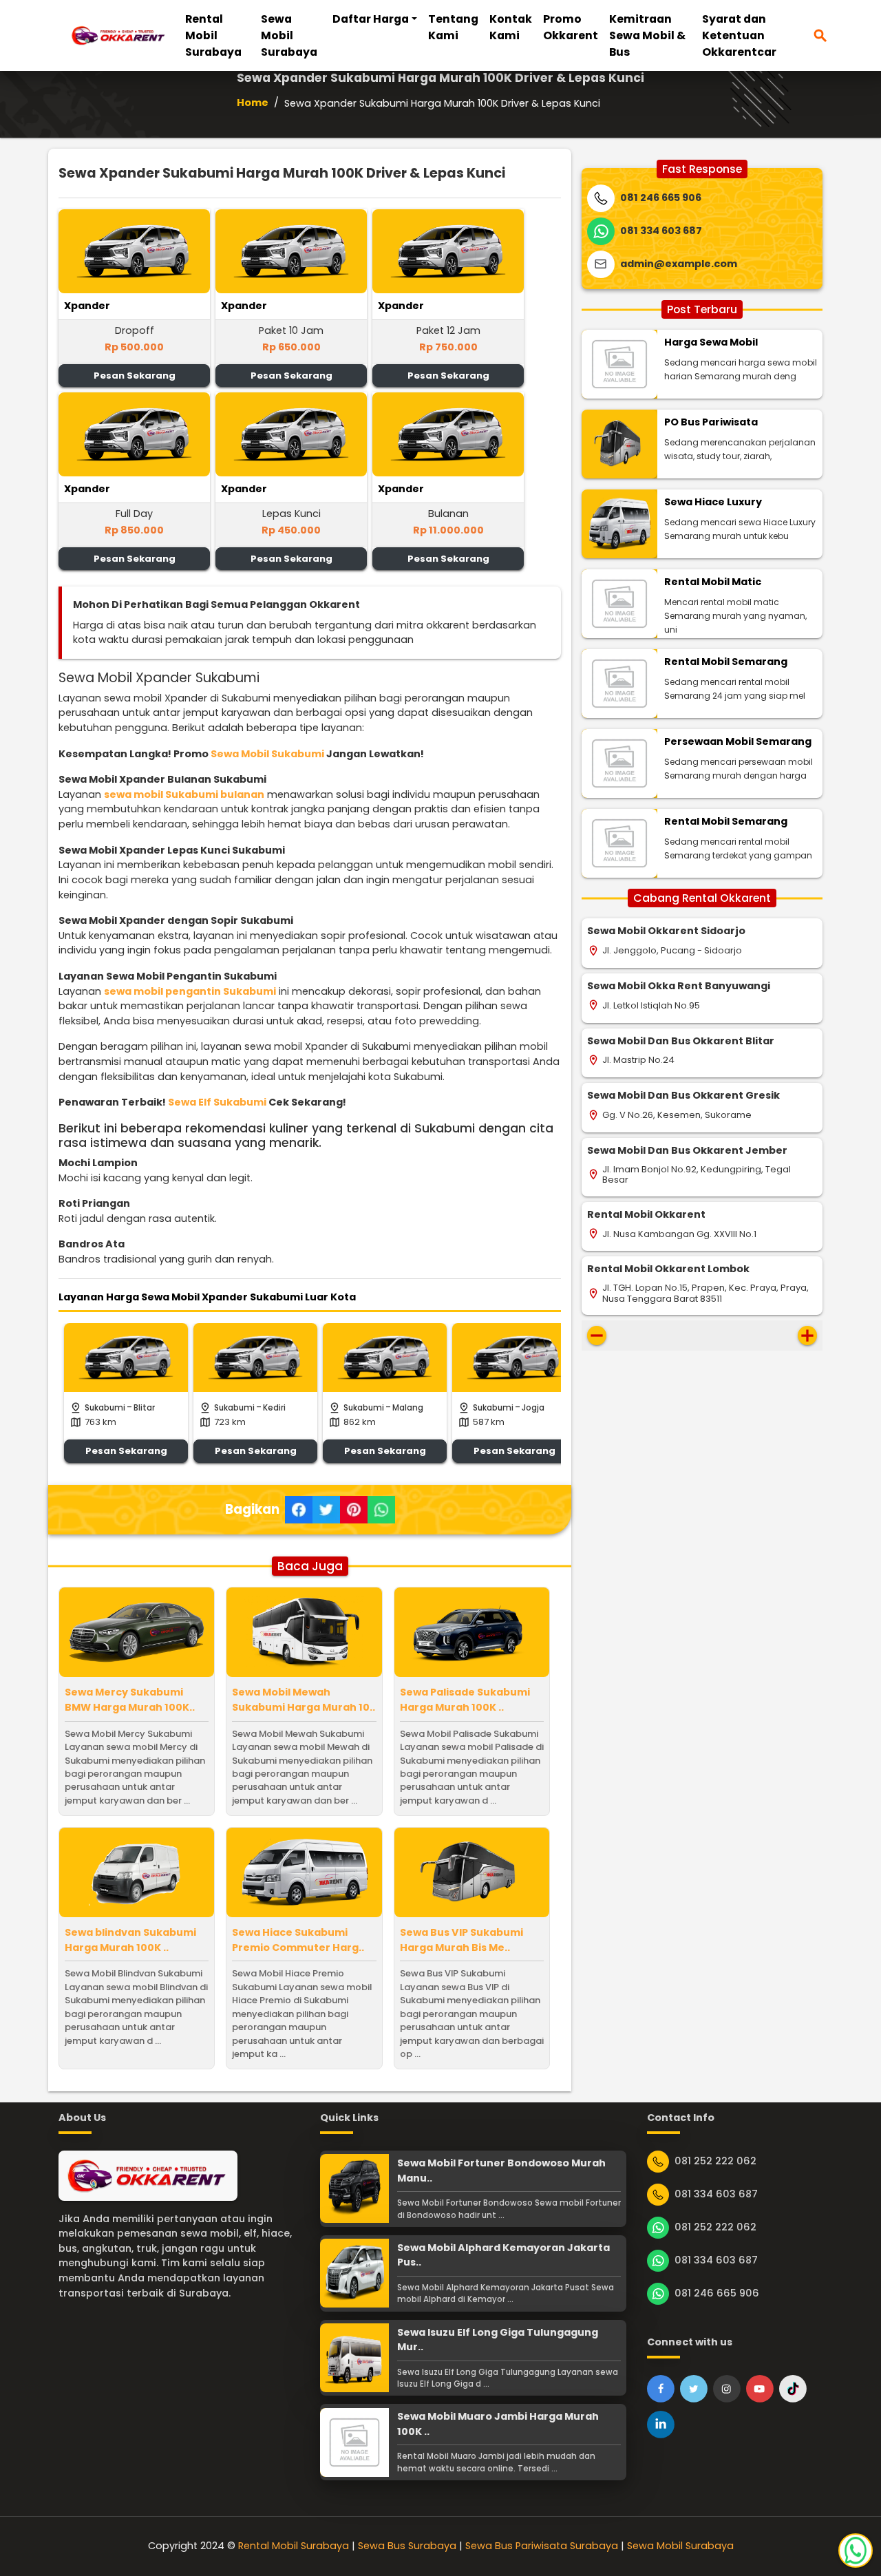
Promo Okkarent (571, 27)
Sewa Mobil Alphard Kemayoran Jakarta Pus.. (503, 2255)
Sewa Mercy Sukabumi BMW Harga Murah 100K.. (130, 1700)
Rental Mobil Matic (713, 582)
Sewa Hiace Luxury (713, 502)
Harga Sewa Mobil (711, 342)
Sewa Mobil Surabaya (289, 35)
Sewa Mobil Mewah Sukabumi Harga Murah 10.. (304, 1700)
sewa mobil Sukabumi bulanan (184, 794)
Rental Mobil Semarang (726, 662)
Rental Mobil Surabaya (213, 35)
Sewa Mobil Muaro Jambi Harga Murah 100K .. (498, 2424)
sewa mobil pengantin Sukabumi (190, 991)
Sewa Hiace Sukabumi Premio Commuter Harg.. (298, 1940)
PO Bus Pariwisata (711, 422)
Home (253, 103)
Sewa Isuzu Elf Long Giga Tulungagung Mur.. (498, 2340)
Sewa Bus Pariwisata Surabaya (542, 2546)
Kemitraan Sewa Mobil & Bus (647, 35)
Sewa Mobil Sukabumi (267, 754)
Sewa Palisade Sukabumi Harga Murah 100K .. (465, 1700)
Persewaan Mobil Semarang (738, 741)
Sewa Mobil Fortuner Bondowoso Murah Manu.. (501, 2171)
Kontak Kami (511, 27)
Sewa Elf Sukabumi (217, 1102)
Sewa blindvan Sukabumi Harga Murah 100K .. (130, 1940)
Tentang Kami (453, 27)
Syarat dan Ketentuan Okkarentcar (739, 35)
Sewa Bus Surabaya (407, 2546)
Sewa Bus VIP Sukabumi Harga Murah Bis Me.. (461, 1940)
